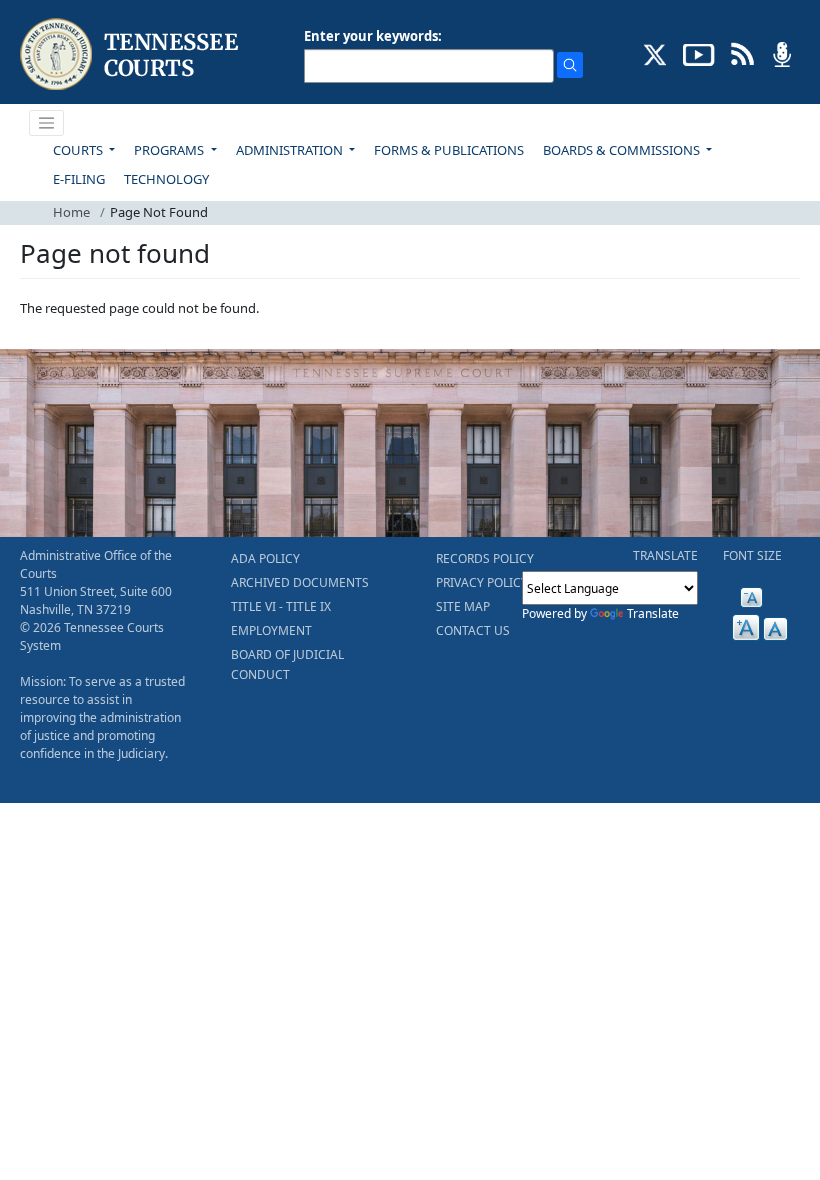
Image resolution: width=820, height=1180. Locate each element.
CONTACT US (473, 630)
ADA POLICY (265, 558)
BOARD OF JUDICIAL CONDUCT (287, 664)
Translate (653, 613)
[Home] (131, 54)
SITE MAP (463, 606)
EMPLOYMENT (271, 630)
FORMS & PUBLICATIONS (449, 150)
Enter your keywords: (373, 36)
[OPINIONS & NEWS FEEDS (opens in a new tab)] (742, 53)
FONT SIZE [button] (752, 555)
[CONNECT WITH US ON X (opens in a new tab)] (655, 53)
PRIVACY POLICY (482, 582)
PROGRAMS (170, 150)
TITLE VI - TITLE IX (281, 606)
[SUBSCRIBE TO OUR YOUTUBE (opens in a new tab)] (699, 53)
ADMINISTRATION (291, 150)
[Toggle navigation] (47, 123)
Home (71, 212)
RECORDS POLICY (485, 558)
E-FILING (79, 179)
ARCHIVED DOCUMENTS (300, 582)
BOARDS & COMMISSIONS (623, 150)
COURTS (79, 150)
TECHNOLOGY (166, 179)
